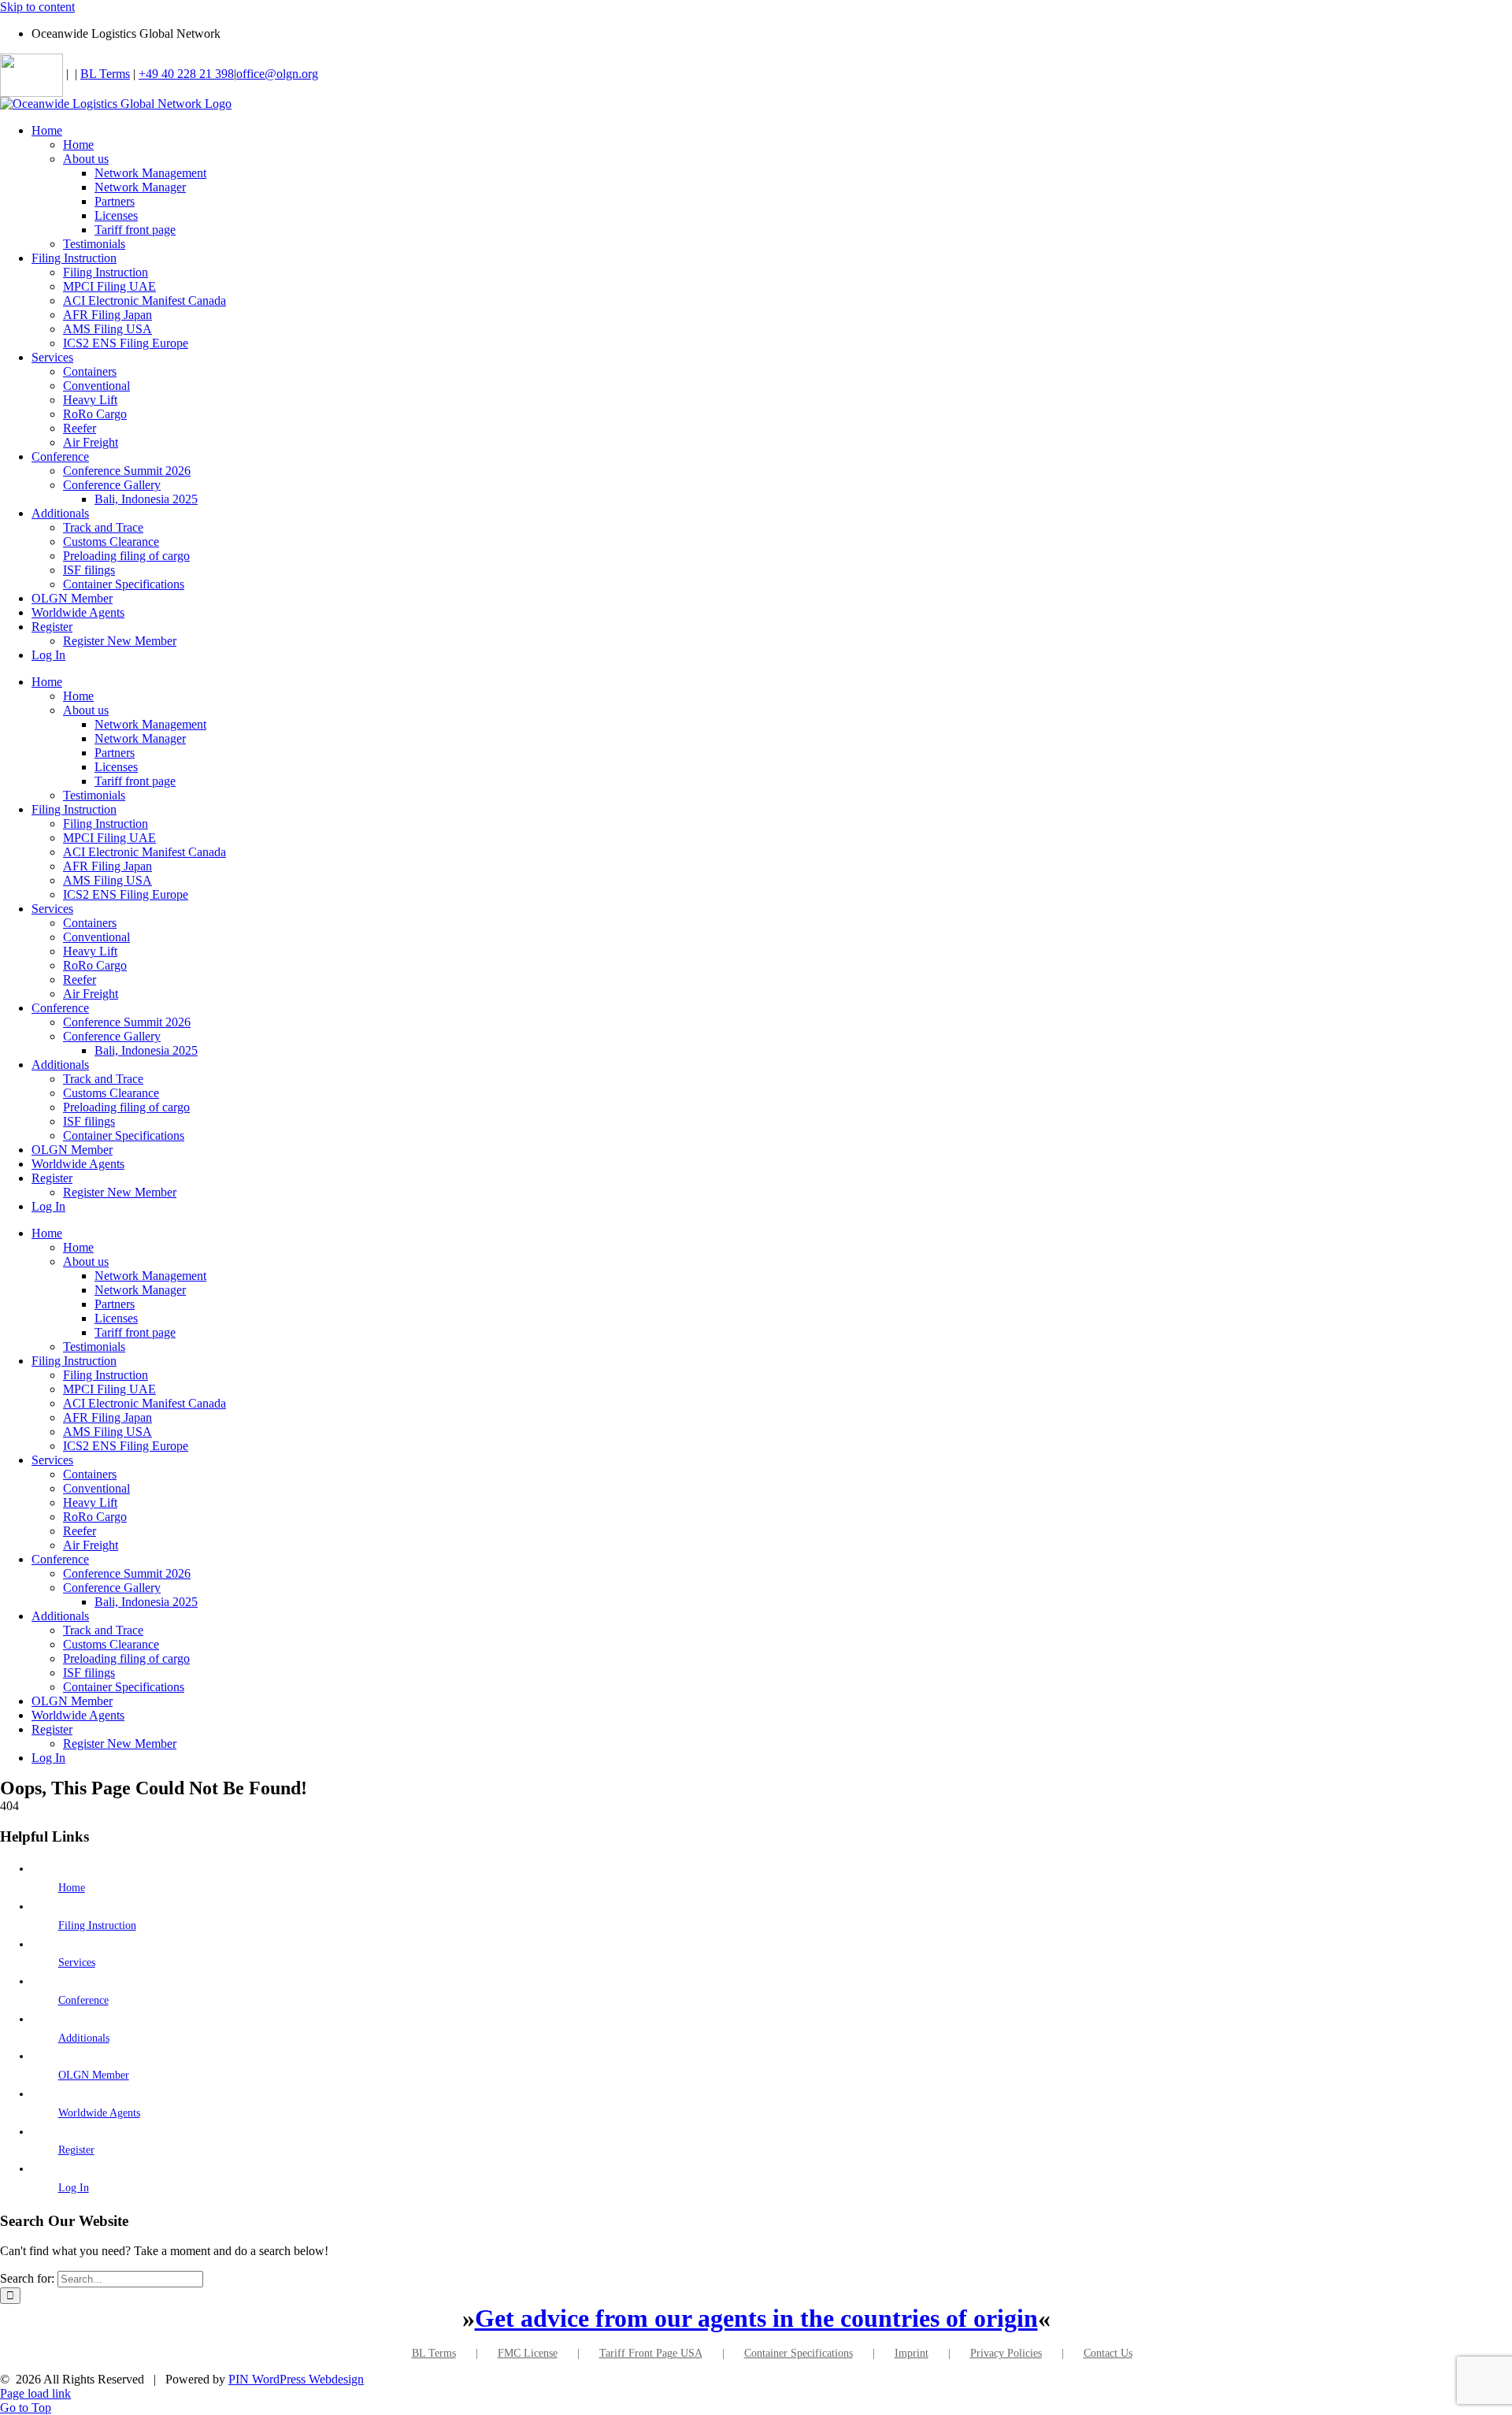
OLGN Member (94, 2075)
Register (76, 2150)
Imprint (912, 2353)
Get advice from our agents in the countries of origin (756, 2318)
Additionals (84, 2038)
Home (72, 1888)
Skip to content (37, 7)
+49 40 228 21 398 (186, 74)
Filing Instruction (97, 1925)
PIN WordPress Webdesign (296, 2379)
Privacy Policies (1006, 2353)
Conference (83, 2000)
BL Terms (105, 74)
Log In (74, 2188)
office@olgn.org (277, 74)
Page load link (35, 2393)
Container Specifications (799, 2353)
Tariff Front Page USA (651, 2353)
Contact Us (1108, 2353)
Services (77, 1962)
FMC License (528, 2353)
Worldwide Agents (99, 2113)
